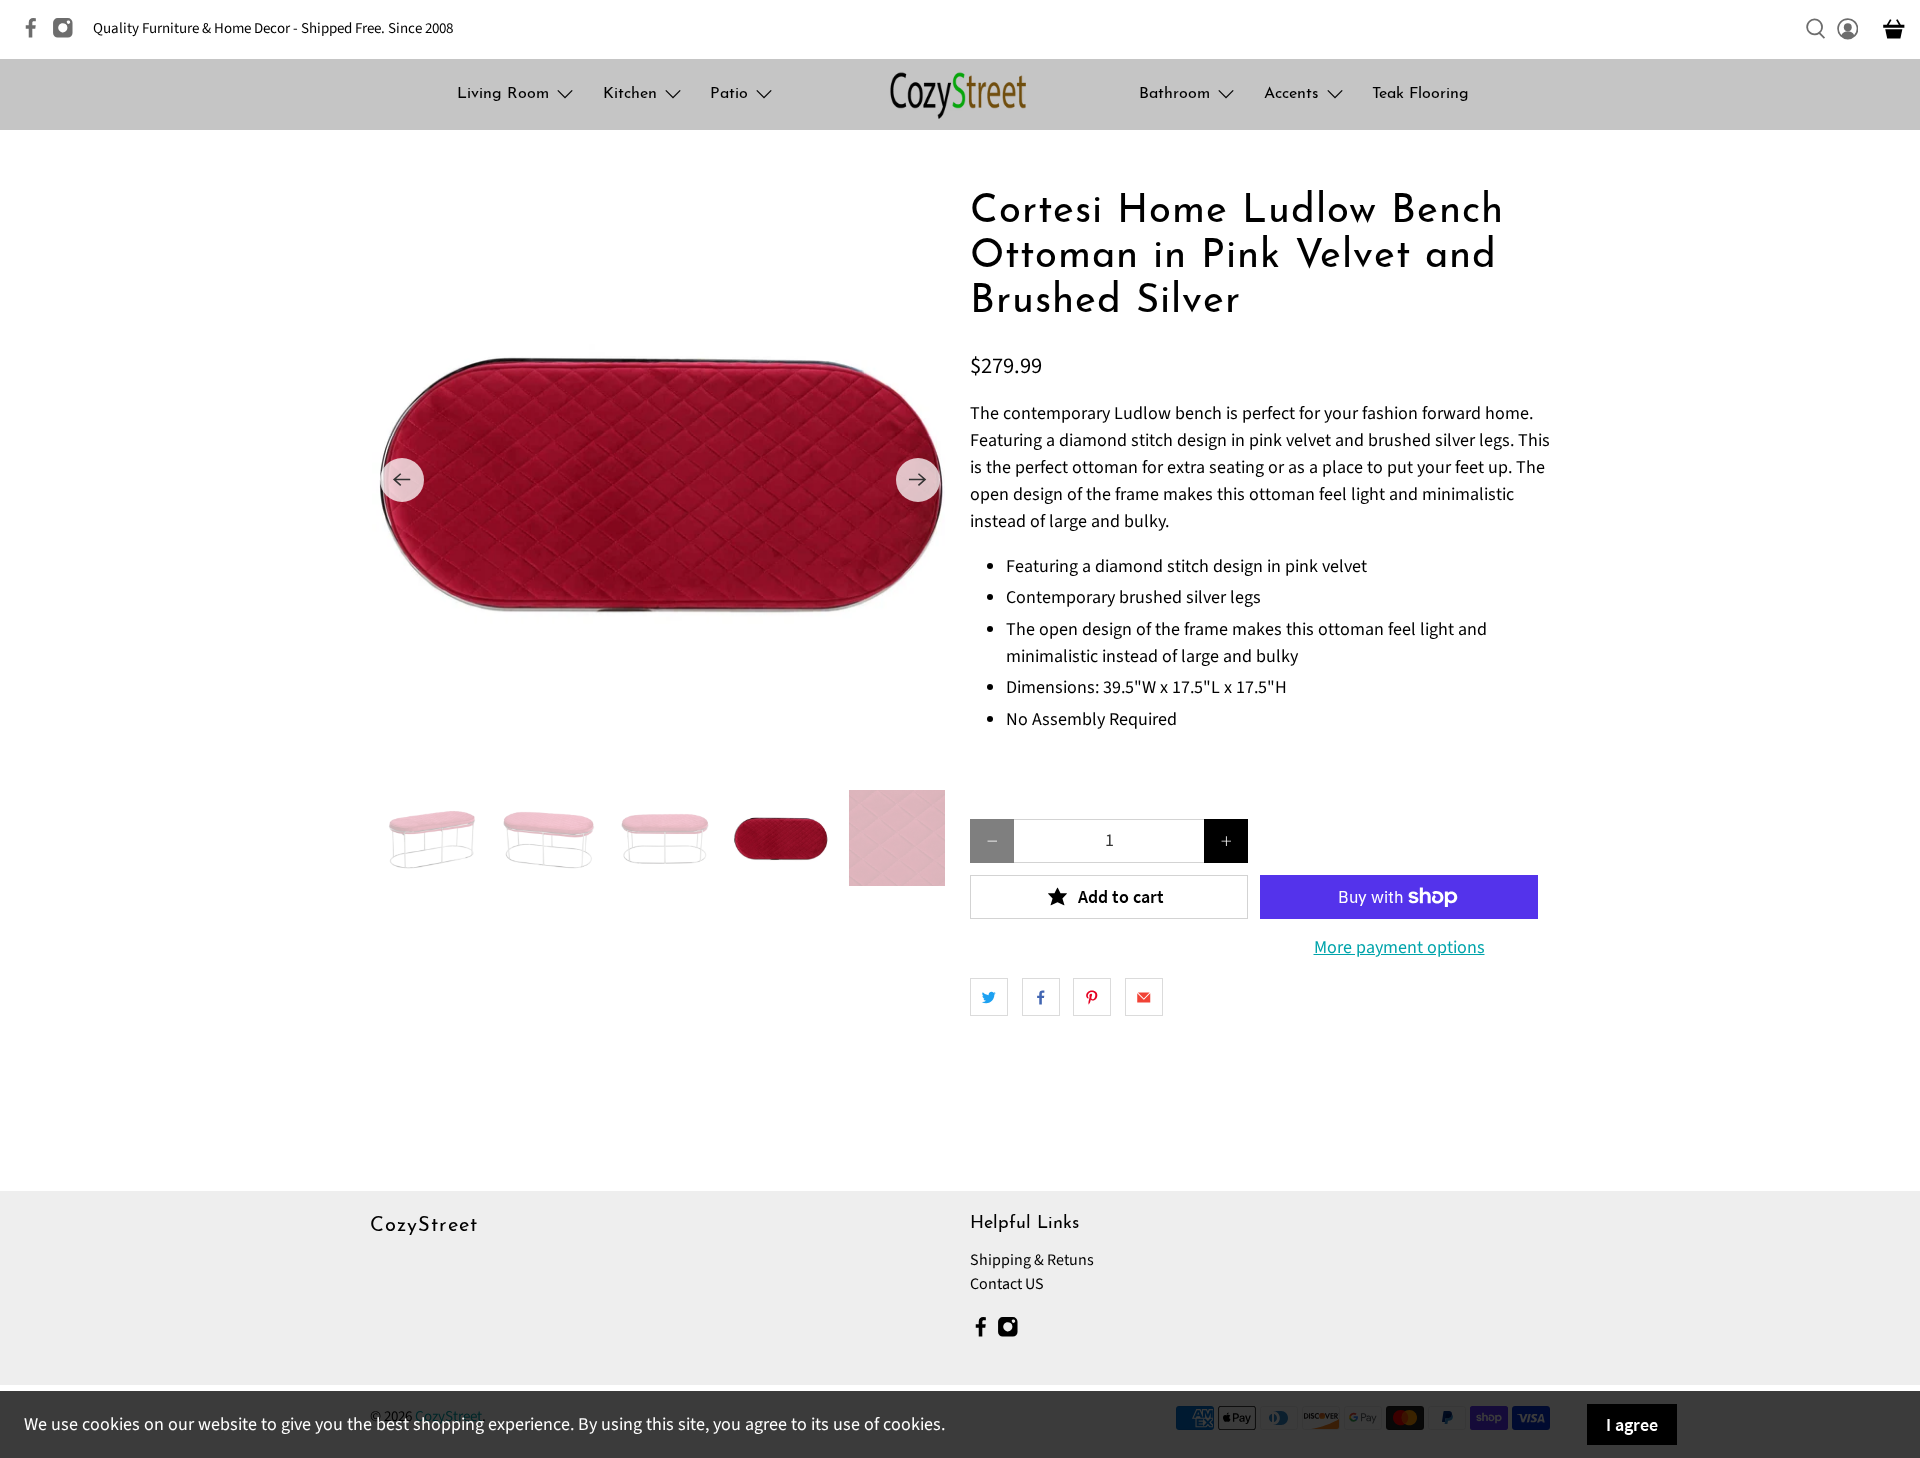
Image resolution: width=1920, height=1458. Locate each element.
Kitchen (630, 94)
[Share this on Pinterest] (1092, 997)
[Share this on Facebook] (1041, 997)
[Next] (918, 480)
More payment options (1399, 948)
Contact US (1007, 1284)
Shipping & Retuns (1032, 1260)
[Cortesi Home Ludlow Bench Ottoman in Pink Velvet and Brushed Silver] (660, 480)
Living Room (503, 94)
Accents (1291, 94)
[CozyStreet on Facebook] (36, 34)
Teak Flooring (1420, 94)
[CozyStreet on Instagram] (68, 34)
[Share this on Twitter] (989, 997)
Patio (729, 94)
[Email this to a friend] (1144, 997)
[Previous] (402, 480)
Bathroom (1174, 94)
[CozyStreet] (960, 94)
